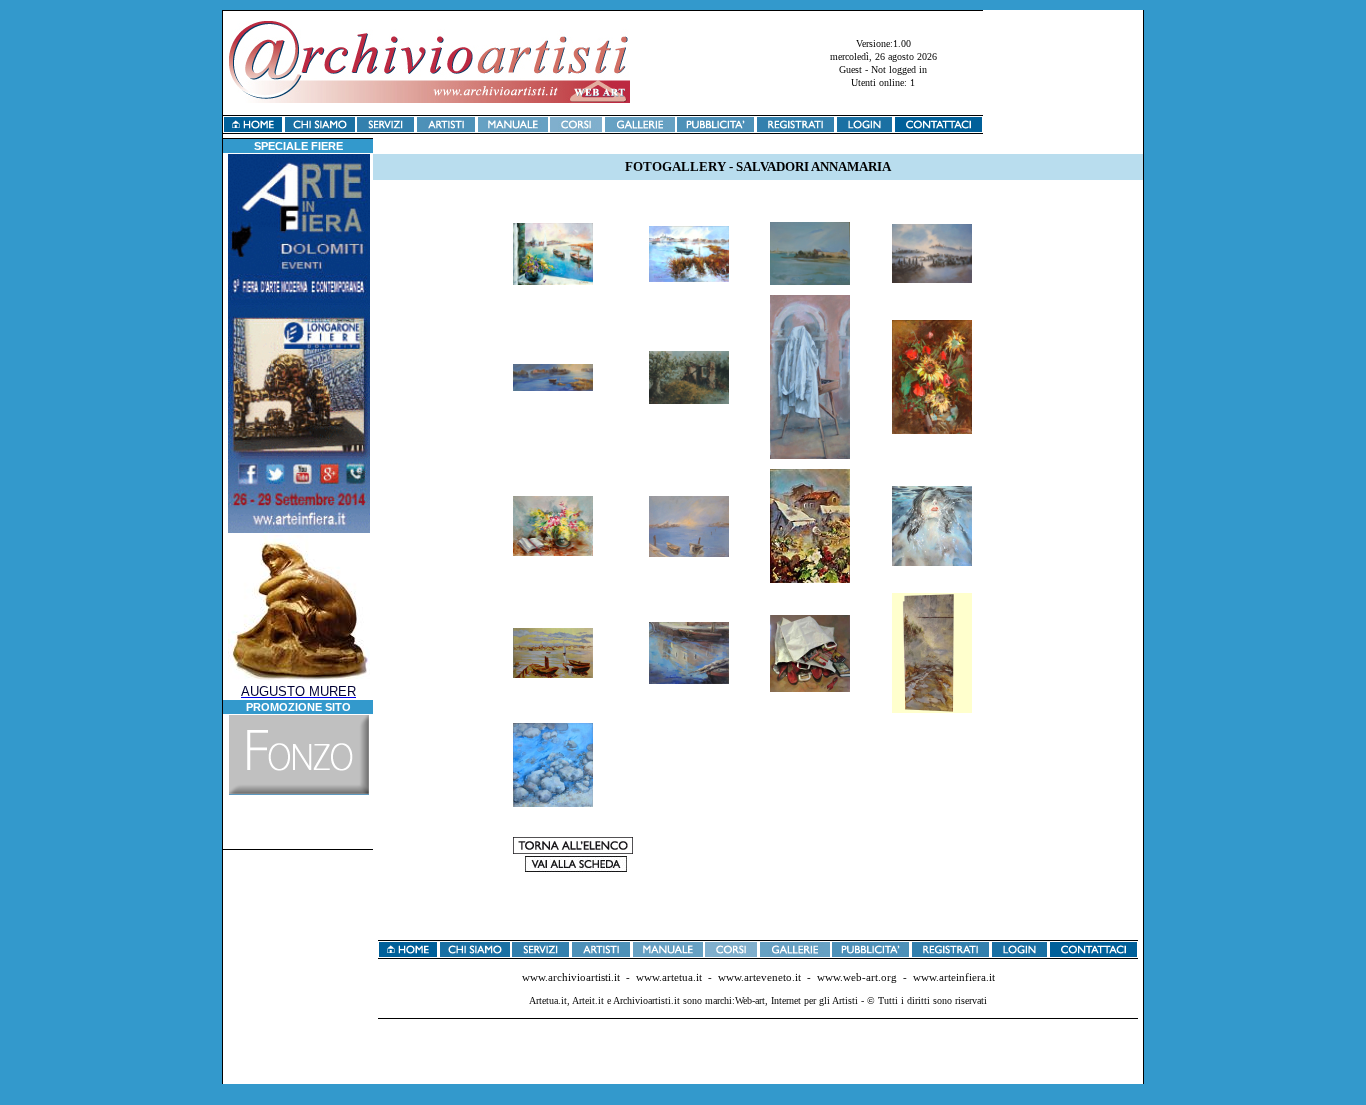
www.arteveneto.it (759, 977)
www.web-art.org (857, 977)
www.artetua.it (669, 977)
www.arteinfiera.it (954, 977)
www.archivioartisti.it (571, 977)
